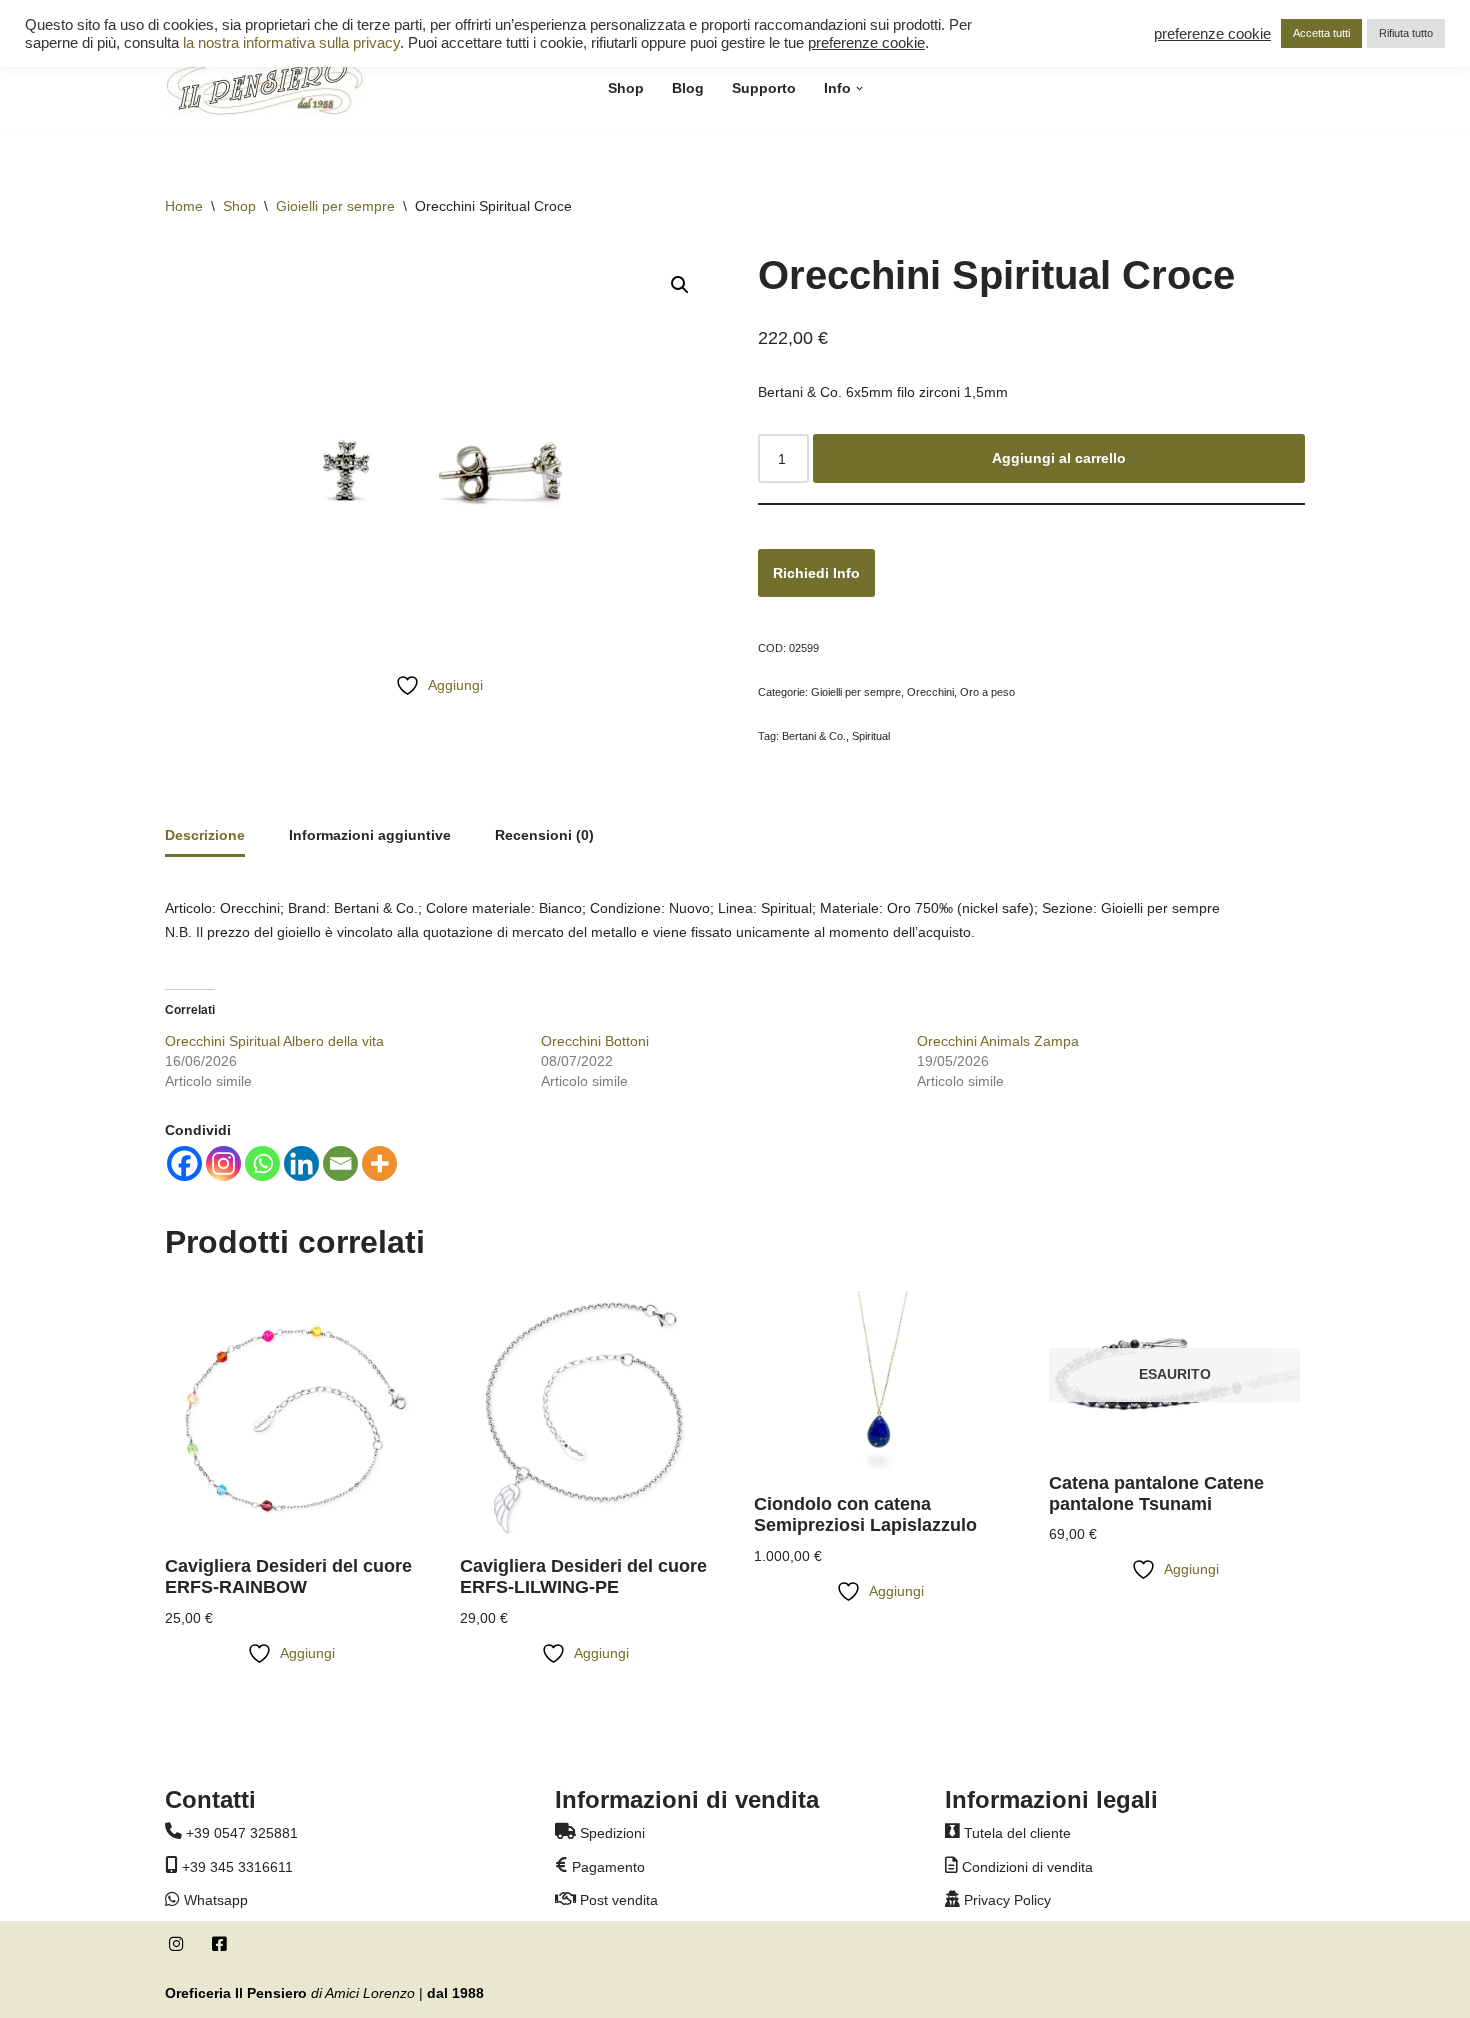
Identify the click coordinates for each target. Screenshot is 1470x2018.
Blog (688, 88)
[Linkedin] (301, 1163)
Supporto (764, 88)
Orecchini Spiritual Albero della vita (274, 1041)
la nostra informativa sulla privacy (291, 43)
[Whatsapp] (262, 1163)
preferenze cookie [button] (866, 43)
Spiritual (871, 736)
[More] (379, 1163)
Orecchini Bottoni (595, 1041)
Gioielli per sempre (335, 206)
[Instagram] (223, 1163)
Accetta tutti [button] (1321, 33)
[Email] (340, 1163)
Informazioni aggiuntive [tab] (370, 835)
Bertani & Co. (814, 736)
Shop (626, 88)
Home (184, 206)
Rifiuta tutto (1406, 33)
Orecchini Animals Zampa (998, 1041)
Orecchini (930, 692)
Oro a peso (987, 692)
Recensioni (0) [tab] (544, 835)
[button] (859, 88)
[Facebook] (184, 1163)
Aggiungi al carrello (1059, 458)
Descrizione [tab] (205, 835)
